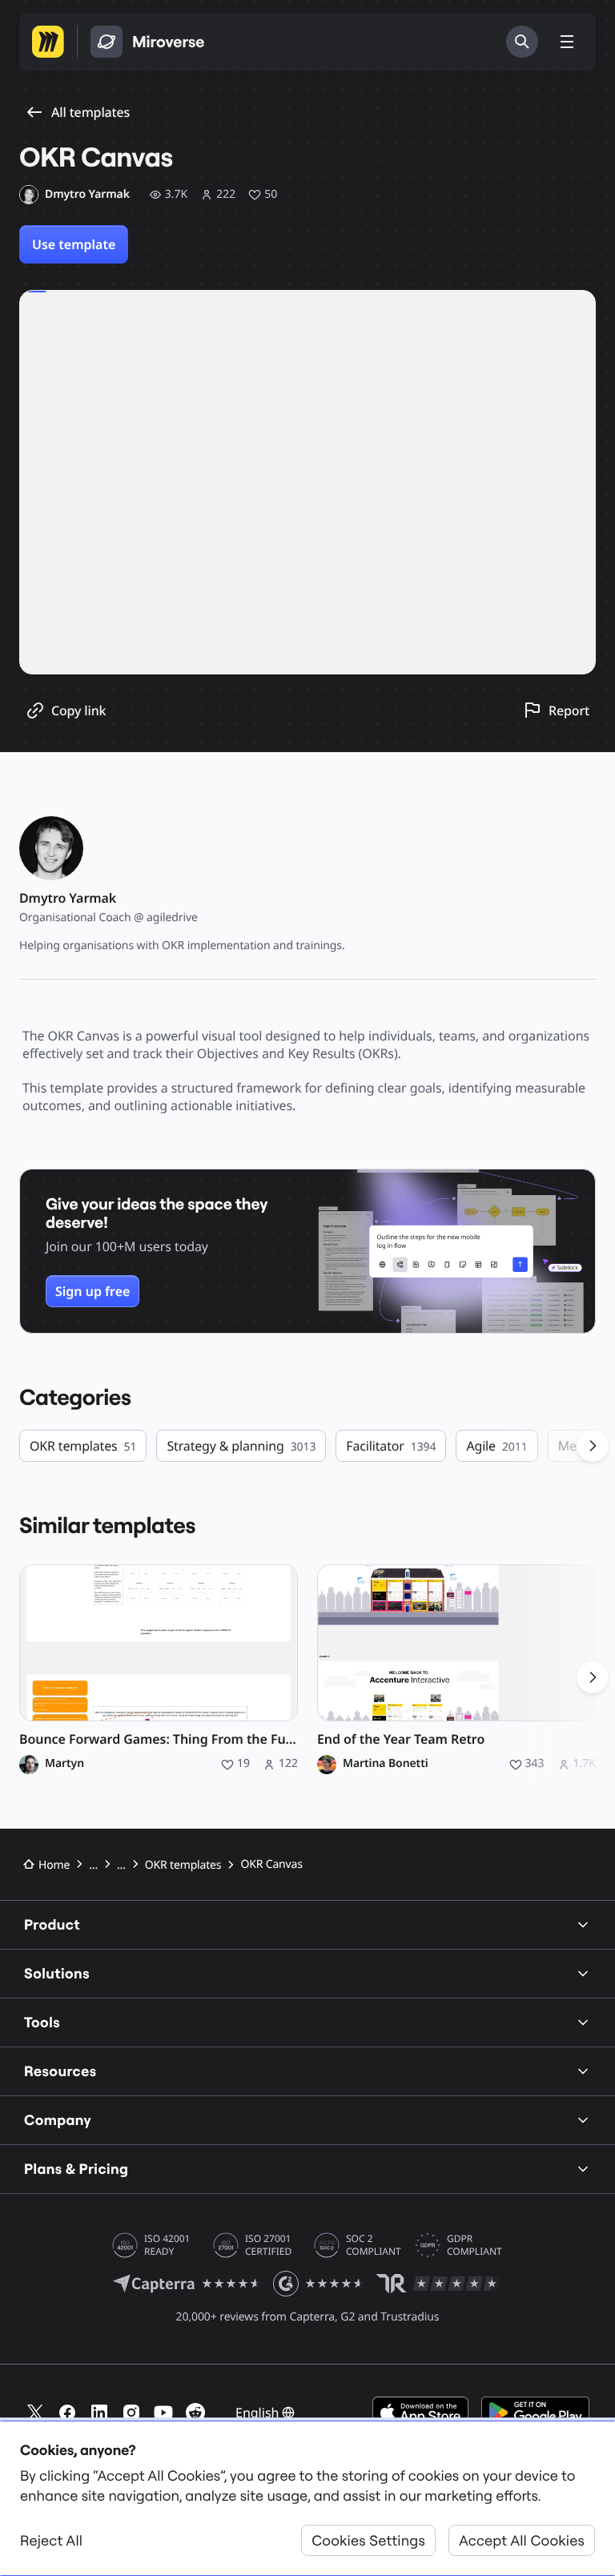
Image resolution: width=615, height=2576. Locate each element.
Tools (42, 2022)
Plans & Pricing (76, 2169)
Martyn (64, 1764)
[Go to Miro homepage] (48, 42)
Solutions (57, 1973)
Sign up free (92, 1291)
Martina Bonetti (386, 1764)
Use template (74, 244)
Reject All (51, 2540)
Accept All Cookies (522, 2540)
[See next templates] (593, 1677)
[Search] (522, 42)
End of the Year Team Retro (401, 1739)
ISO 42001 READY (167, 2245)
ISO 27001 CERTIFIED (268, 2245)
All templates (90, 112)
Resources (60, 2071)
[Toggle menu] (567, 42)
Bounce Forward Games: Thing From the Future (159, 1739)
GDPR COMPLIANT (474, 2245)
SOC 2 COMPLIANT (374, 2245)
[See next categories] (593, 1446)
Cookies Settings (368, 2540)
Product (52, 1924)
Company (58, 2120)
